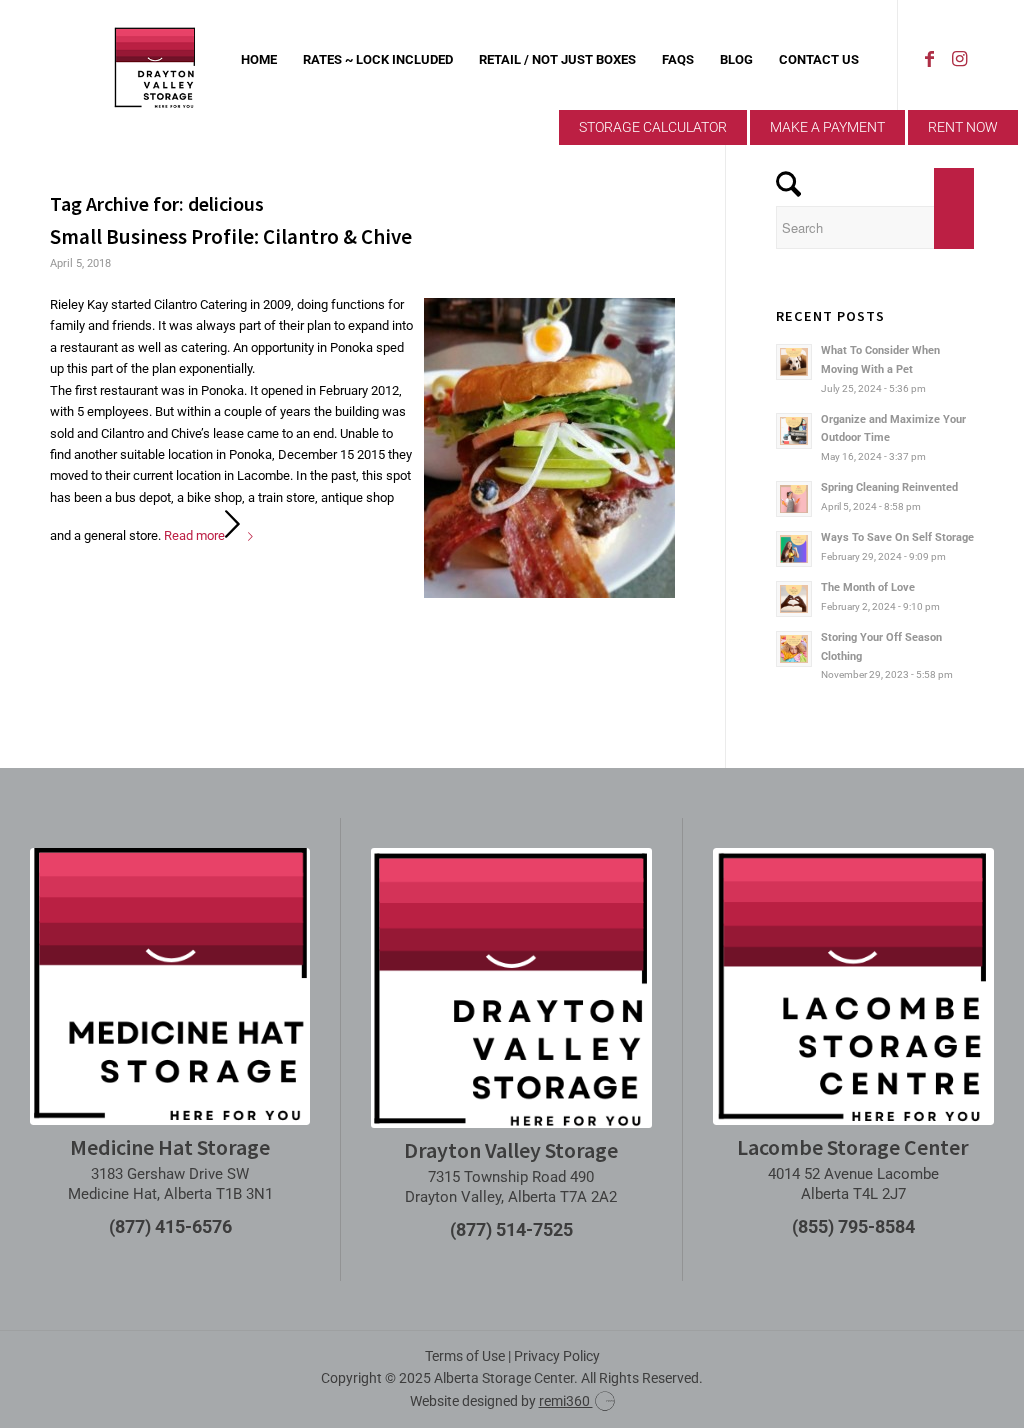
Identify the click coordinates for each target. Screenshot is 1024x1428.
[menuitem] (259, 60)
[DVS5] (155, 60)
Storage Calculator (653, 127)
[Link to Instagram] (959, 59)
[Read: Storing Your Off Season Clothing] (794, 649)
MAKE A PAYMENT (827, 127)
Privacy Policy (557, 1356)
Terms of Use (465, 1356)
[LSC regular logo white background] (853, 986)
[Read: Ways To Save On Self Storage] (794, 549)
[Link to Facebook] (929, 59)
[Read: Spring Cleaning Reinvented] (794, 499)
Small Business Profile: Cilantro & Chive (231, 236)
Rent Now (963, 127)
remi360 (566, 1401)
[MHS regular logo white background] (170, 986)
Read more (194, 535)
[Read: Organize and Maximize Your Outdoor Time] (794, 431)
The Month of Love (868, 587)
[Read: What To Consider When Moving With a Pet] (794, 362)
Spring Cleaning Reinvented (889, 487)
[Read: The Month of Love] (794, 599)
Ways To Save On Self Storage (897, 537)
